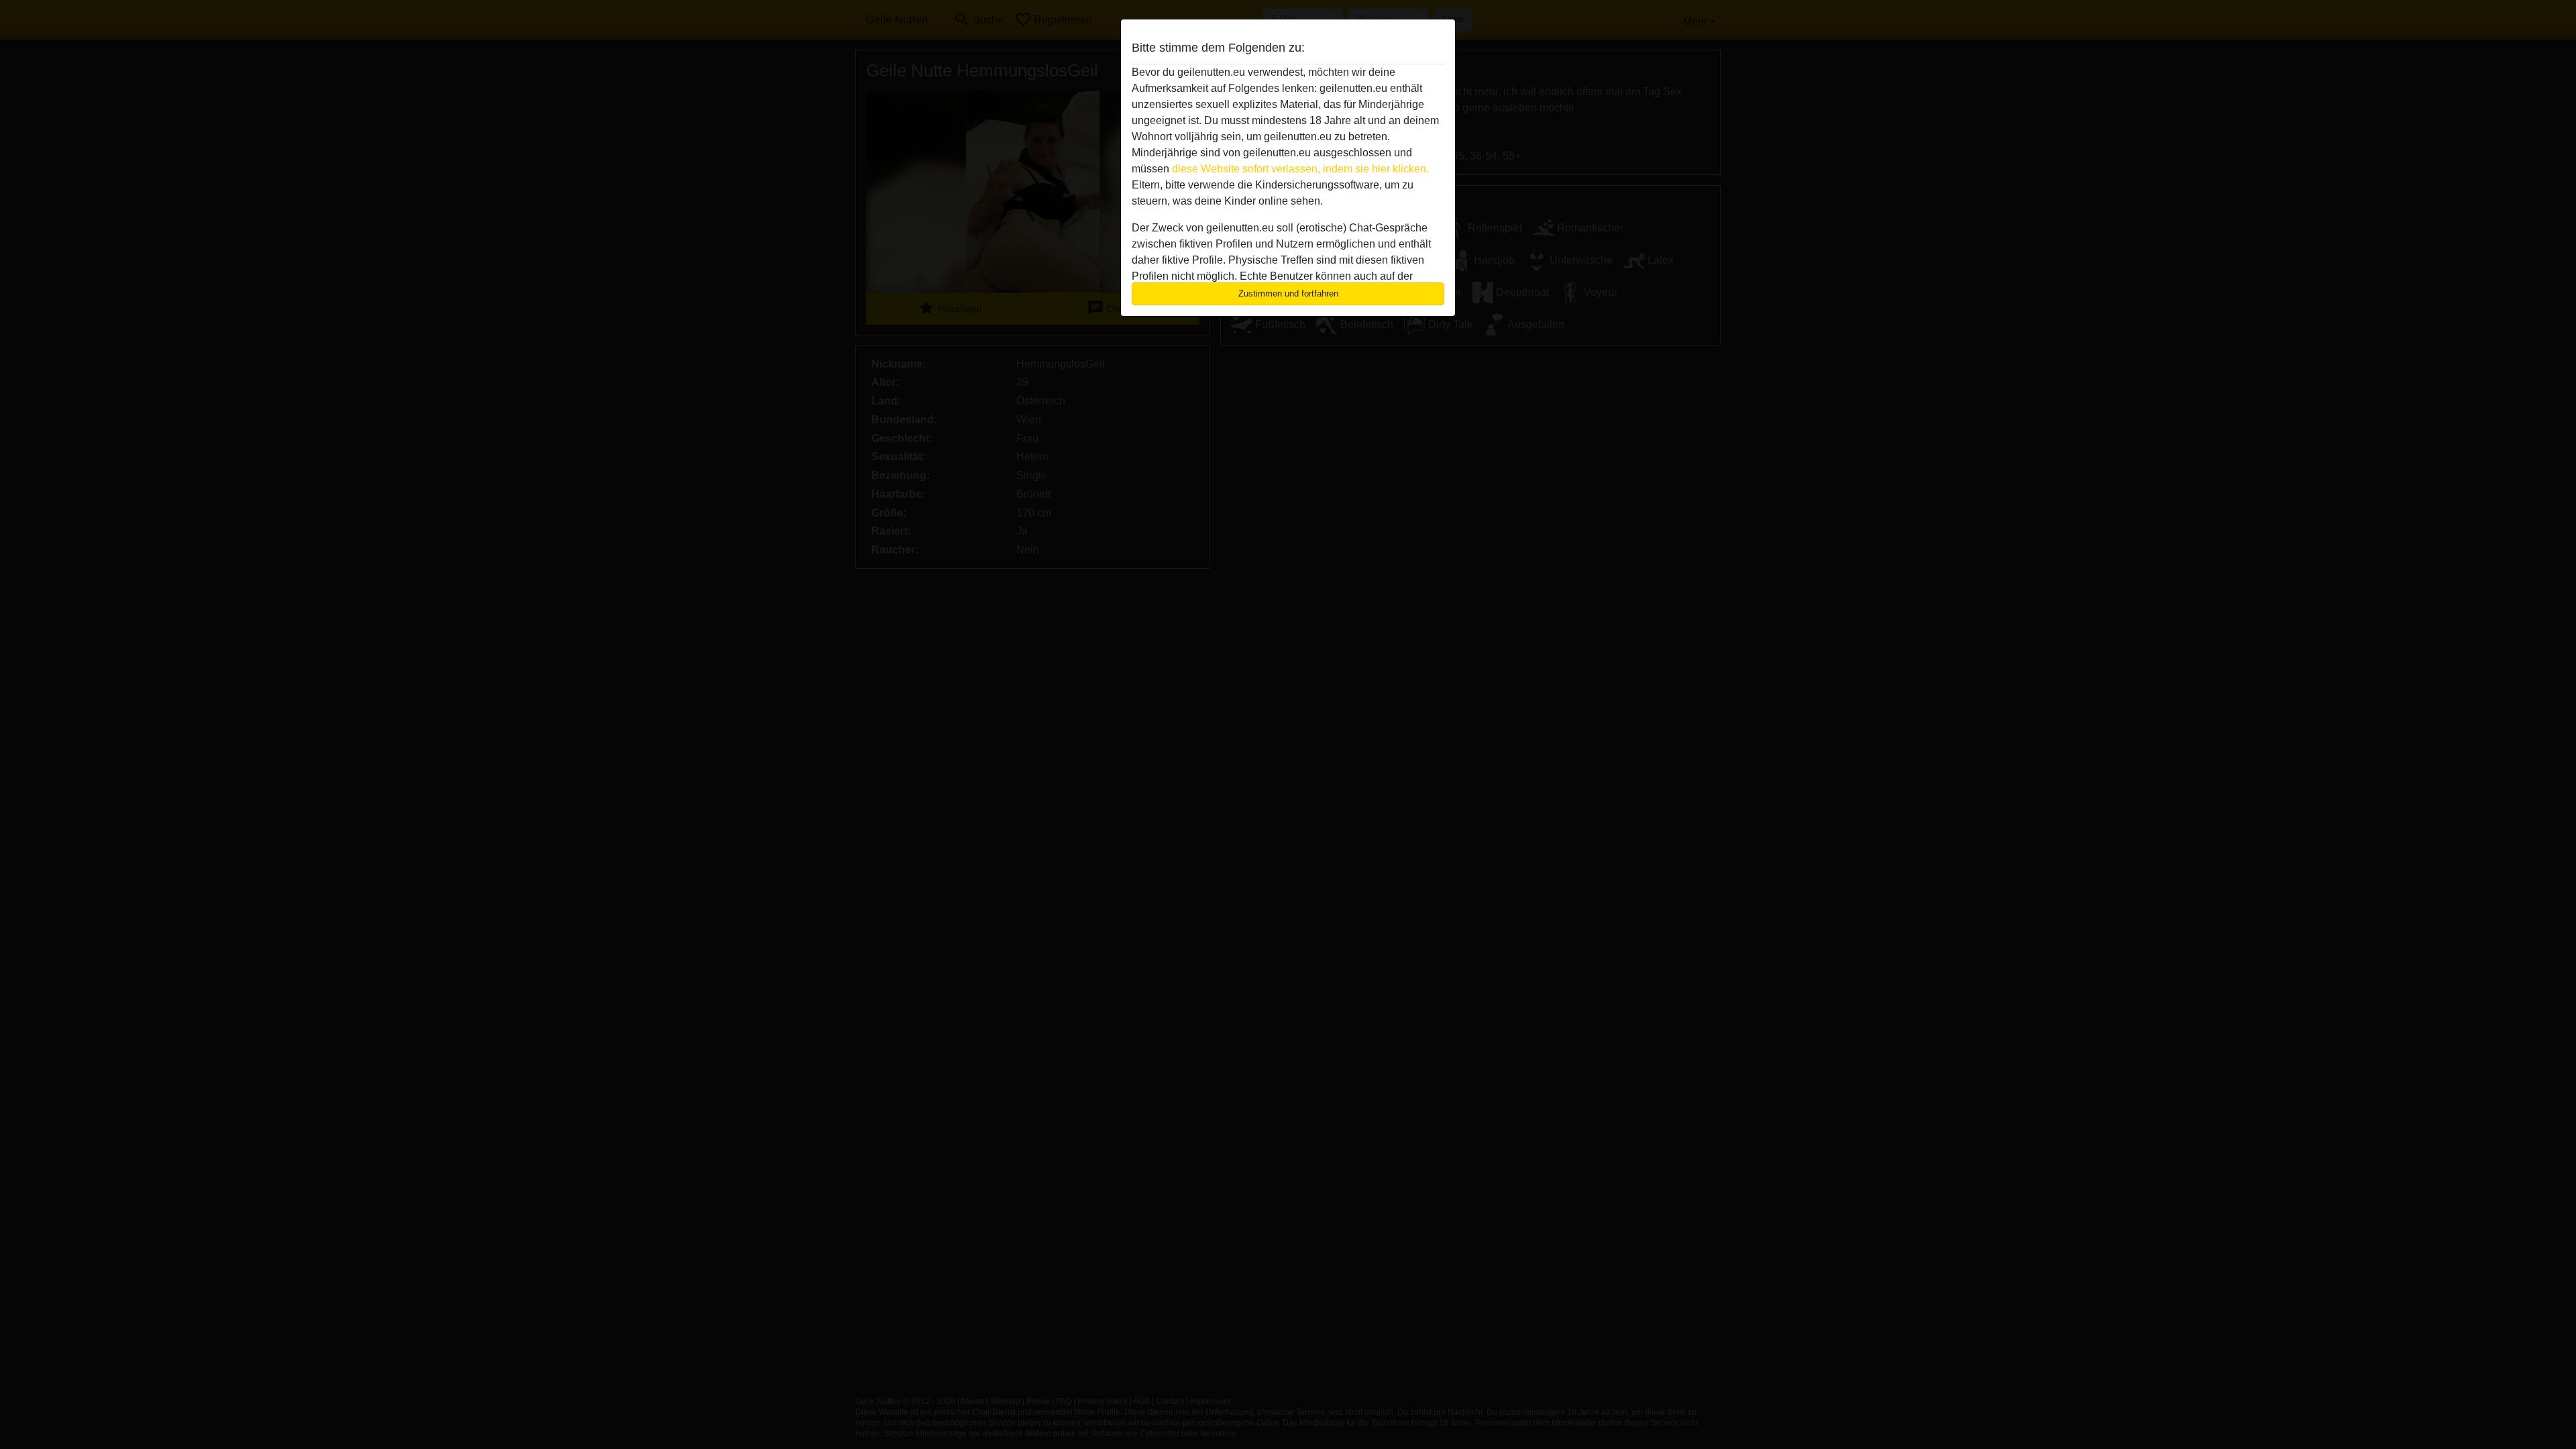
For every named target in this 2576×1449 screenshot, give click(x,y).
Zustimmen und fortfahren (1288, 293)
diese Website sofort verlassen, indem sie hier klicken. (1300, 169)
